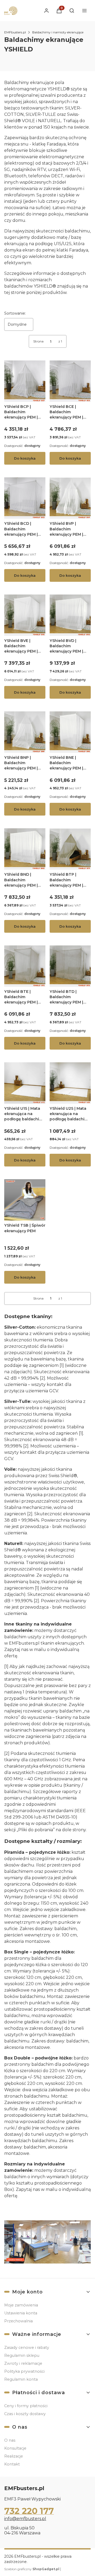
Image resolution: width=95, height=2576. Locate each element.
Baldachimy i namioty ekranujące (58, 32)
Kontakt (12, 2464)
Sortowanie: (15, 313)
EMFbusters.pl (15, 32)
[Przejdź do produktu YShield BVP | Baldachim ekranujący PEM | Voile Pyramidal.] (70, 498)
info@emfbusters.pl (25, 2519)
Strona (38, 341)
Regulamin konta (21, 2379)
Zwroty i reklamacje (23, 2363)
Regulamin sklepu (22, 2355)
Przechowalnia (18, 2321)
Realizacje (14, 2456)
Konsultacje (15, 2448)
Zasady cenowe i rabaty (27, 2348)
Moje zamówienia (21, 2305)
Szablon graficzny (32, 2569)
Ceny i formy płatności (26, 2406)
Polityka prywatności (24, 2371)
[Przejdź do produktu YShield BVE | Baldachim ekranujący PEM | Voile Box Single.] (25, 615)
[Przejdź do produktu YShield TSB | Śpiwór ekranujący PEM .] (25, 1200)
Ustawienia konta (21, 2313)
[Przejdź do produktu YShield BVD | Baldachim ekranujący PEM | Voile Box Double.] (70, 615)
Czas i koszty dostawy (25, 2414)
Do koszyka (25, 458)
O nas (10, 2440)
